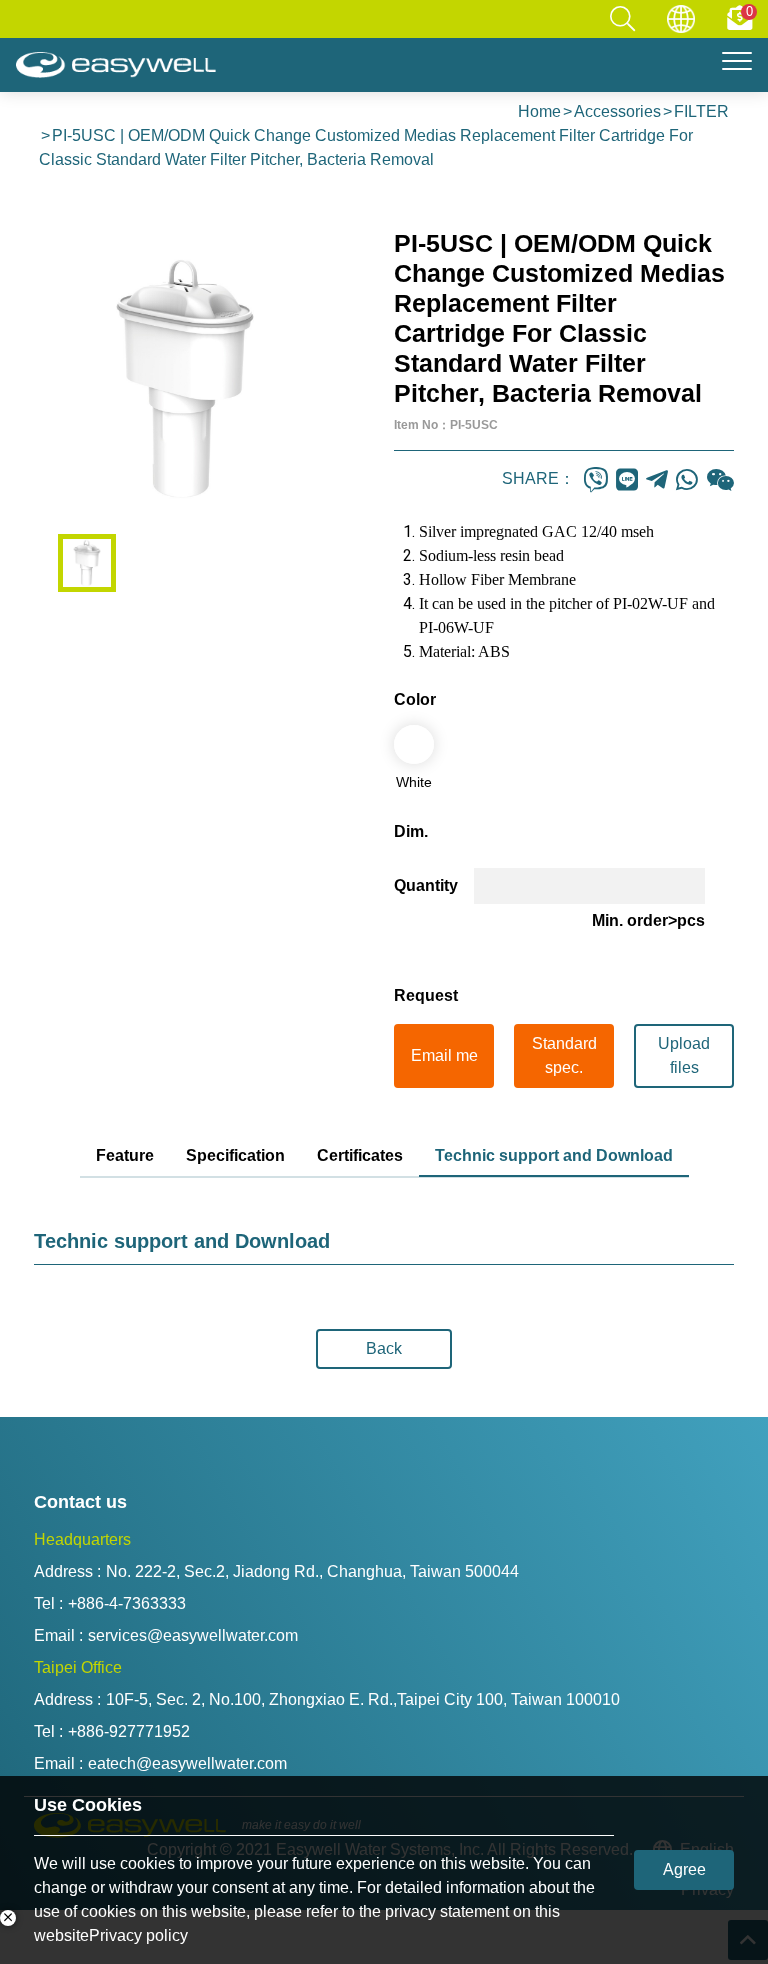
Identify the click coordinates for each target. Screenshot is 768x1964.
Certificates (360, 1155)
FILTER (701, 111)
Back (384, 1348)
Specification (235, 1155)
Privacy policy (138, 1935)
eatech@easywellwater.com (187, 1763)
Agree (684, 1869)
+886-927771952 (129, 1731)
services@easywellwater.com (193, 1635)
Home (539, 111)
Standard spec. (564, 1055)
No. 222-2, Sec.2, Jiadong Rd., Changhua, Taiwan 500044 (312, 1571)
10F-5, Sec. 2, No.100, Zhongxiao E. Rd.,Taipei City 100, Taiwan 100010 (363, 1699)
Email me (444, 1055)
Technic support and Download (554, 1155)
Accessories (617, 111)
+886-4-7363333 (127, 1603)
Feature (125, 1155)
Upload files (684, 1055)
